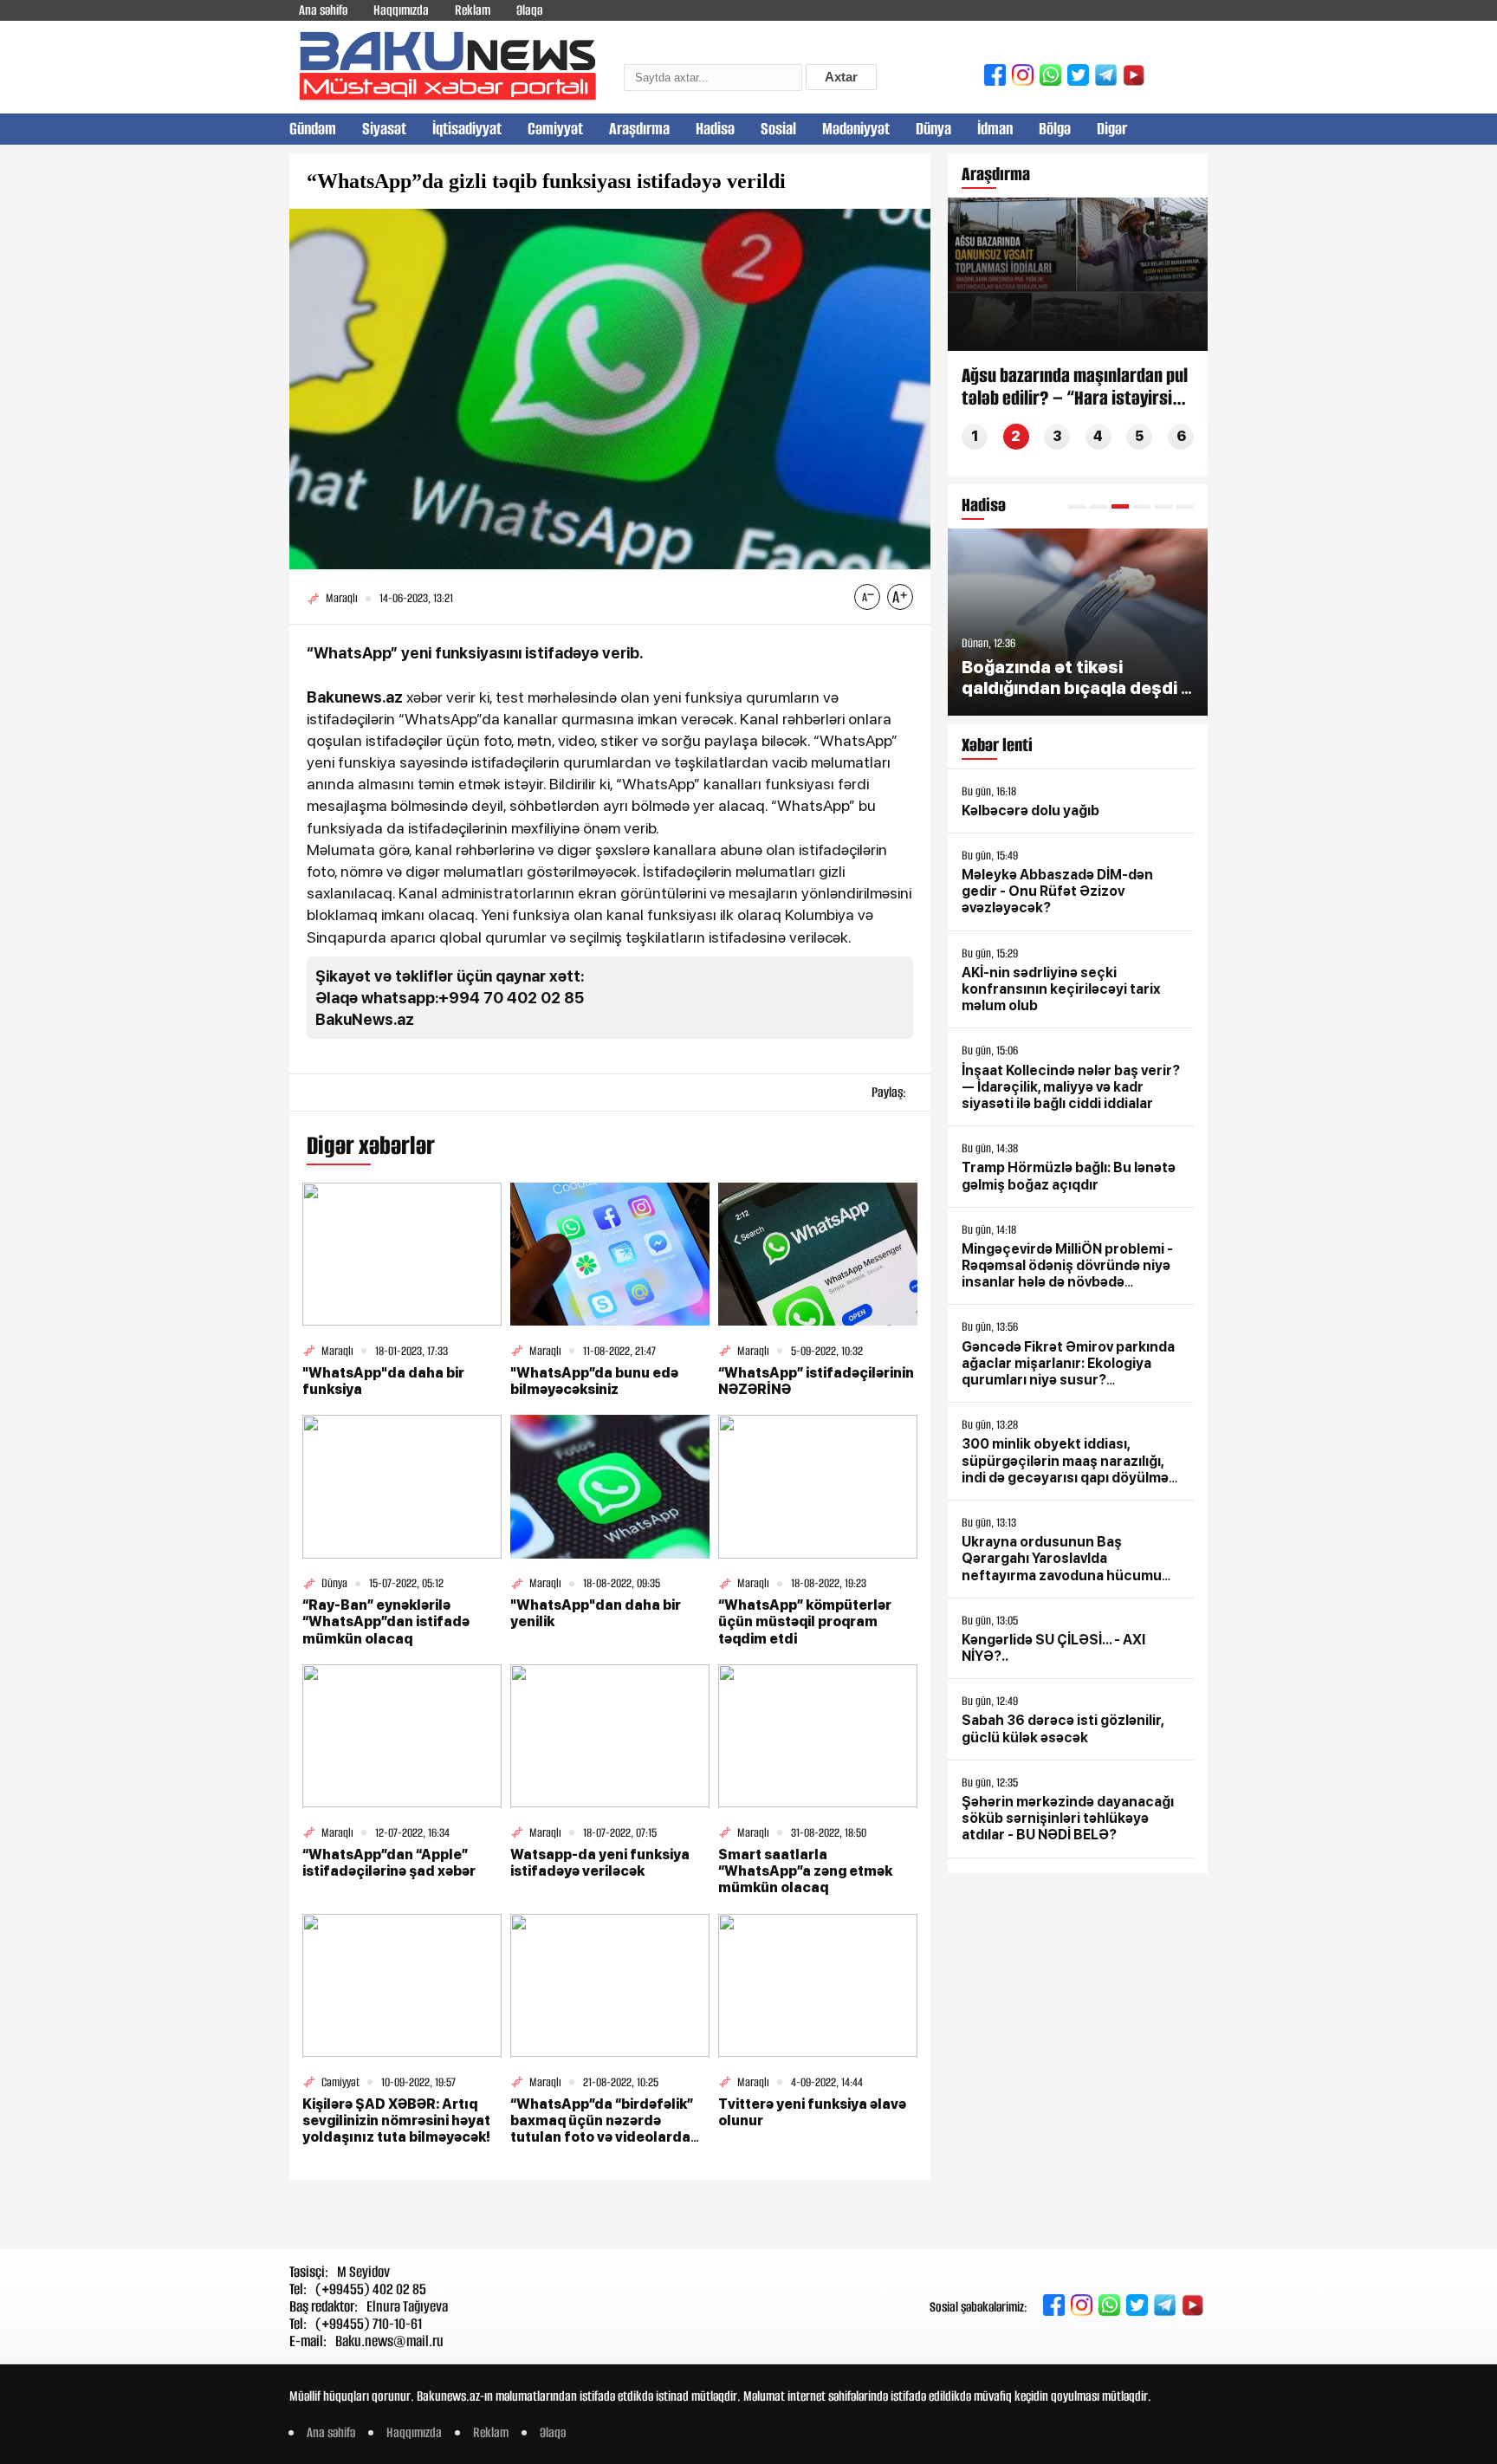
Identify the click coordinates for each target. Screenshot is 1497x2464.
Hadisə (715, 129)
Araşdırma (639, 129)
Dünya (933, 129)
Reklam (473, 10)
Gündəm (313, 129)
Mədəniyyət (856, 129)
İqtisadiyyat (467, 129)
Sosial (778, 129)
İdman (995, 129)
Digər (1112, 129)
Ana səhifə (323, 10)
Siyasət (384, 129)
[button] (1077, 506)
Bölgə (1055, 129)
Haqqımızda (401, 10)
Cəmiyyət (555, 129)
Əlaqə (529, 10)
